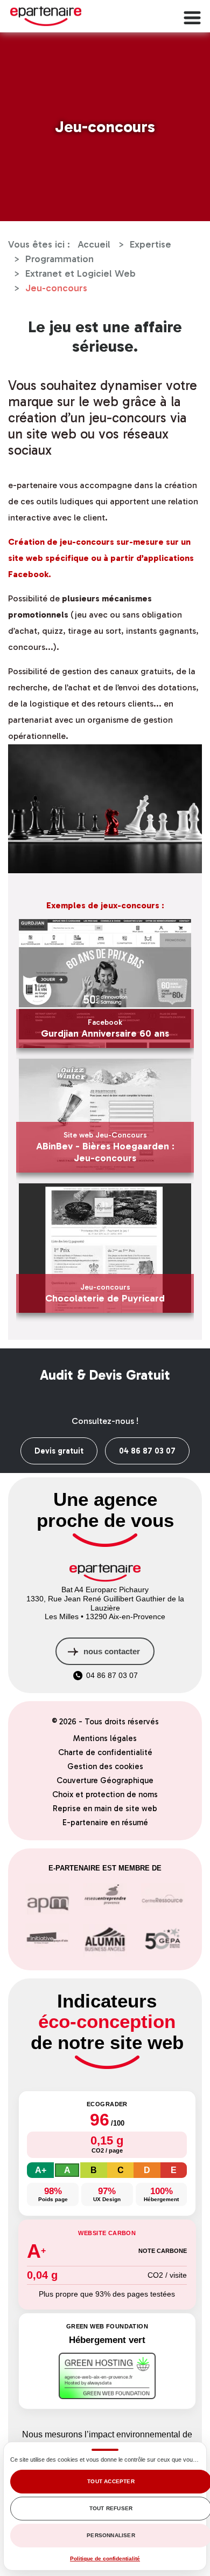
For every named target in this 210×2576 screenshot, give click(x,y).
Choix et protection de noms (105, 1794)
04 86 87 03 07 (147, 1451)
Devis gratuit (59, 1451)
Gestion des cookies (105, 1766)
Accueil (94, 244)
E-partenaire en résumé (105, 1823)
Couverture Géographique (105, 1780)
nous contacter (112, 1651)
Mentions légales (105, 1738)
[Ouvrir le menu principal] (191, 16)
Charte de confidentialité (105, 1752)
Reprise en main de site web (105, 1808)
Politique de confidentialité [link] (105, 2558)
